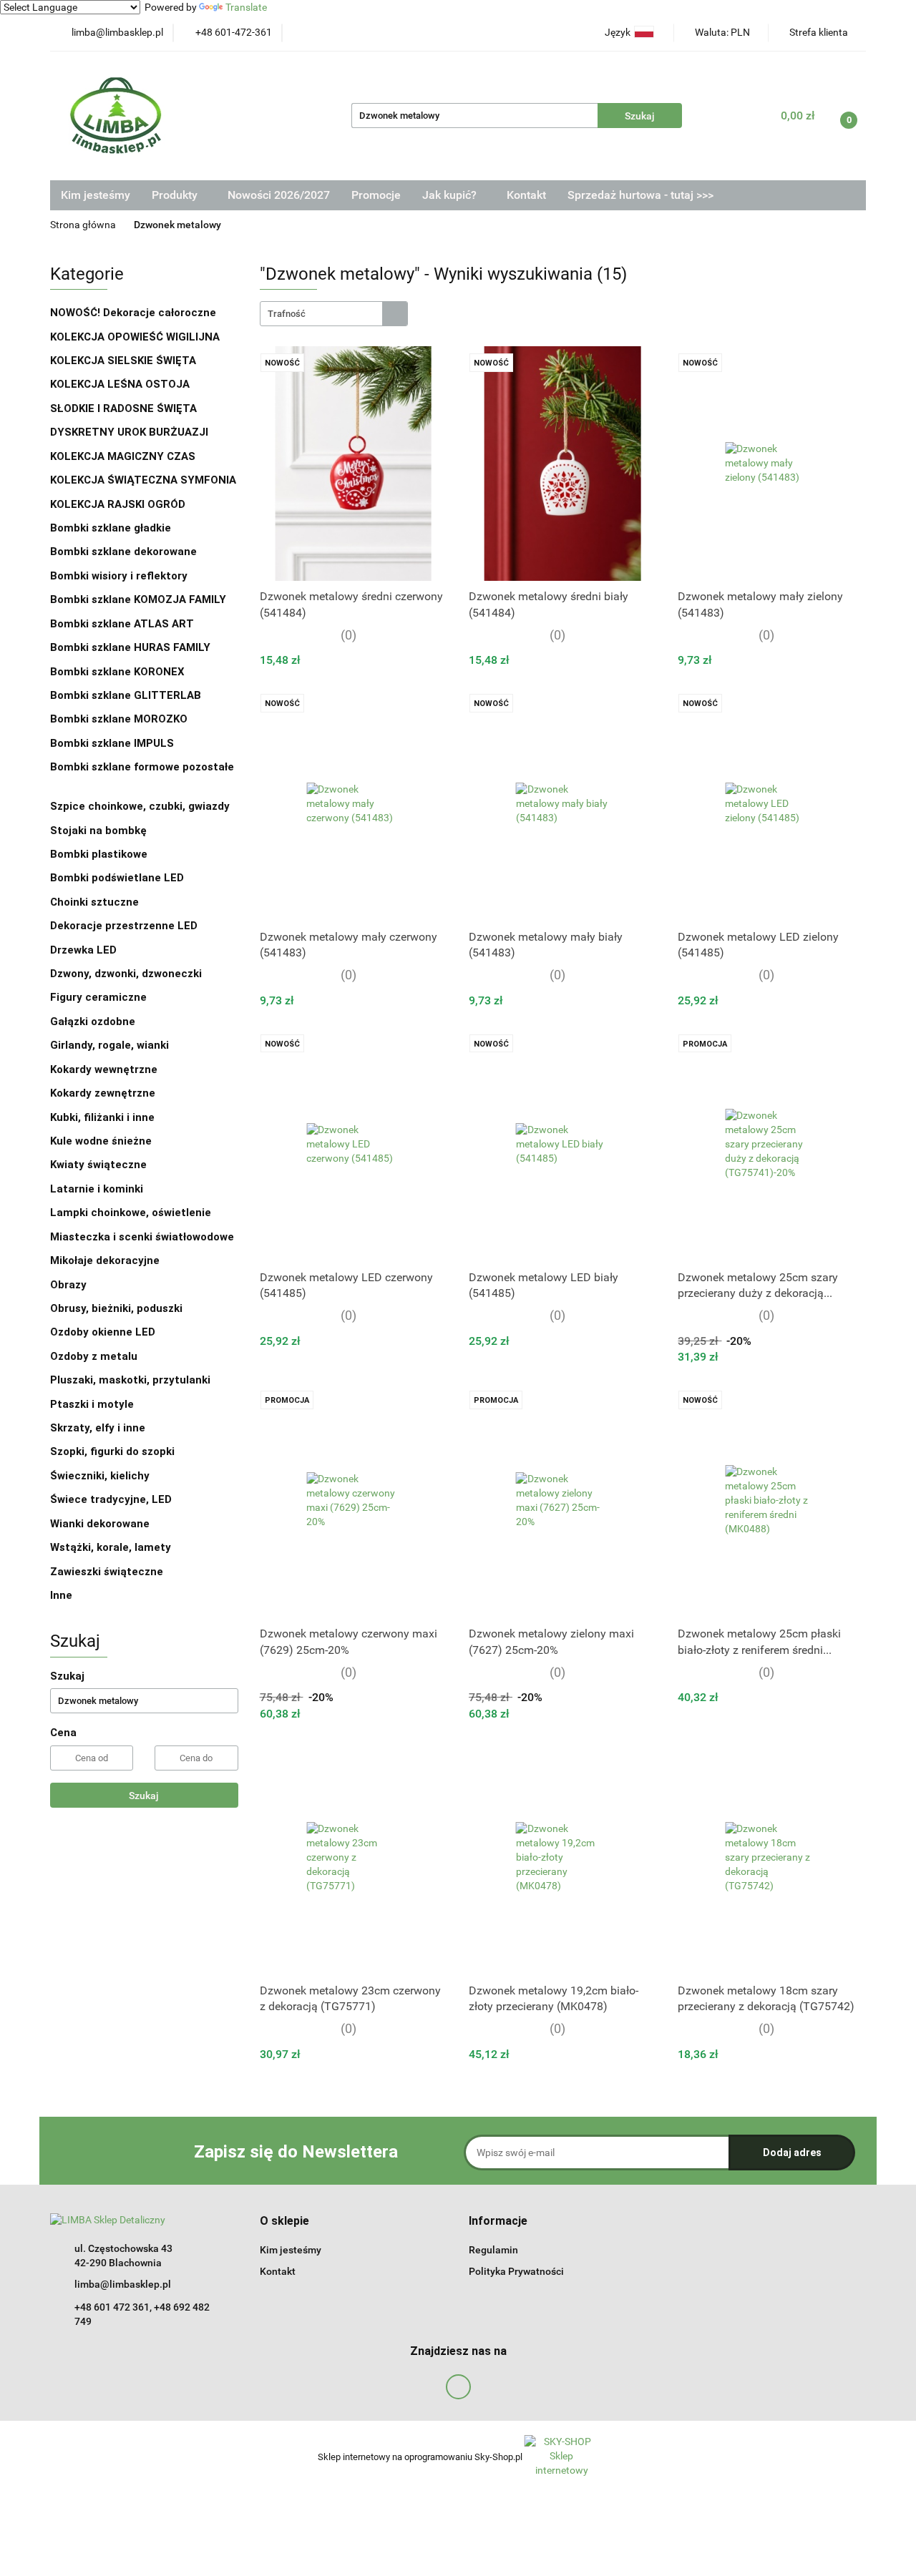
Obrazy (68, 1285)
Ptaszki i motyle (92, 1404)
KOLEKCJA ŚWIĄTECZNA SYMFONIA (143, 480)
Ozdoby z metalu (94, 1356)
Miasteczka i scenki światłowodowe (142, 1237)
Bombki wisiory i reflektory (119, 576)
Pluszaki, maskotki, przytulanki (130, 1380)
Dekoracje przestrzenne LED (124, 926)
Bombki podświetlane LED (117, 878)
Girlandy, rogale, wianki (109, 1045)
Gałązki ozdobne (93, 1022)
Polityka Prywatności (516, 2271)
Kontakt (526, 195)
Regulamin (493, 2250)
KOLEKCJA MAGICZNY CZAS (123, 456)
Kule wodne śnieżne (101, 1141)
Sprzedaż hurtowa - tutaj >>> (640, 195)
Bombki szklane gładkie (112, 528)
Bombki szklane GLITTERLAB (126, 695)
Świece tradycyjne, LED (112, 1499)
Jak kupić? (451, 195)
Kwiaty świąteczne (98, 1165)
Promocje (376, 195)
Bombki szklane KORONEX (117, 672)
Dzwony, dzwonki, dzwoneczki (126, 974)
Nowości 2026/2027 (279, 195)
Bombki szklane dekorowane (125, 552)
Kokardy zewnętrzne (103, 1093)
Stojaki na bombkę (98, 831)
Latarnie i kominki (97, 1189)
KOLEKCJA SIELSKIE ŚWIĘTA (123, 361)
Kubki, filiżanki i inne (102, 1117)
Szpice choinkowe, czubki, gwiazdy (140, 806)
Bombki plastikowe (100, 854)
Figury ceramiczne (98, 997)
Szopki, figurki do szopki (112, 1451)
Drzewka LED (83, 950)
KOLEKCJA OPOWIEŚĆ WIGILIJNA (135, 337)
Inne (61, 1595)
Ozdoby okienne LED (103, 1332)
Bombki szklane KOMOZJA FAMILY (140, 599)
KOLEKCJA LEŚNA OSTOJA (120, 384)
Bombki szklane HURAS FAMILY (130, 647)
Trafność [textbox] (287, 314)
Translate (246, 7)
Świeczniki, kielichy (100, 1476)
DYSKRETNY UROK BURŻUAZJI (129, 432)
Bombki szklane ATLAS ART (122, 624)
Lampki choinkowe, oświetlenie (132, 1213)
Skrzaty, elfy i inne (98, 1428)
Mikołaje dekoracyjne (105, 1260)
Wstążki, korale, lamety (111, 1547)
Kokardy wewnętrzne (104, 1069)
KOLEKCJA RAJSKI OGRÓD (118, 504)
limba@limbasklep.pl (123, 2284)
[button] (284, 2222)
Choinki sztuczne (96, 902)
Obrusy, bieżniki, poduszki (118, 1308)
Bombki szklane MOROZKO (119, 719)
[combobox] (334, 314)
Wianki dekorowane (100, 1524)
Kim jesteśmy (96, 195)
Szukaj (144, 1796)
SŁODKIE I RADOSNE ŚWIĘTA (123, 408)
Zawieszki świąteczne (107, 1572)
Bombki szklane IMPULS (112, 743)
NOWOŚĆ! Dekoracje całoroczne (133, 313)
